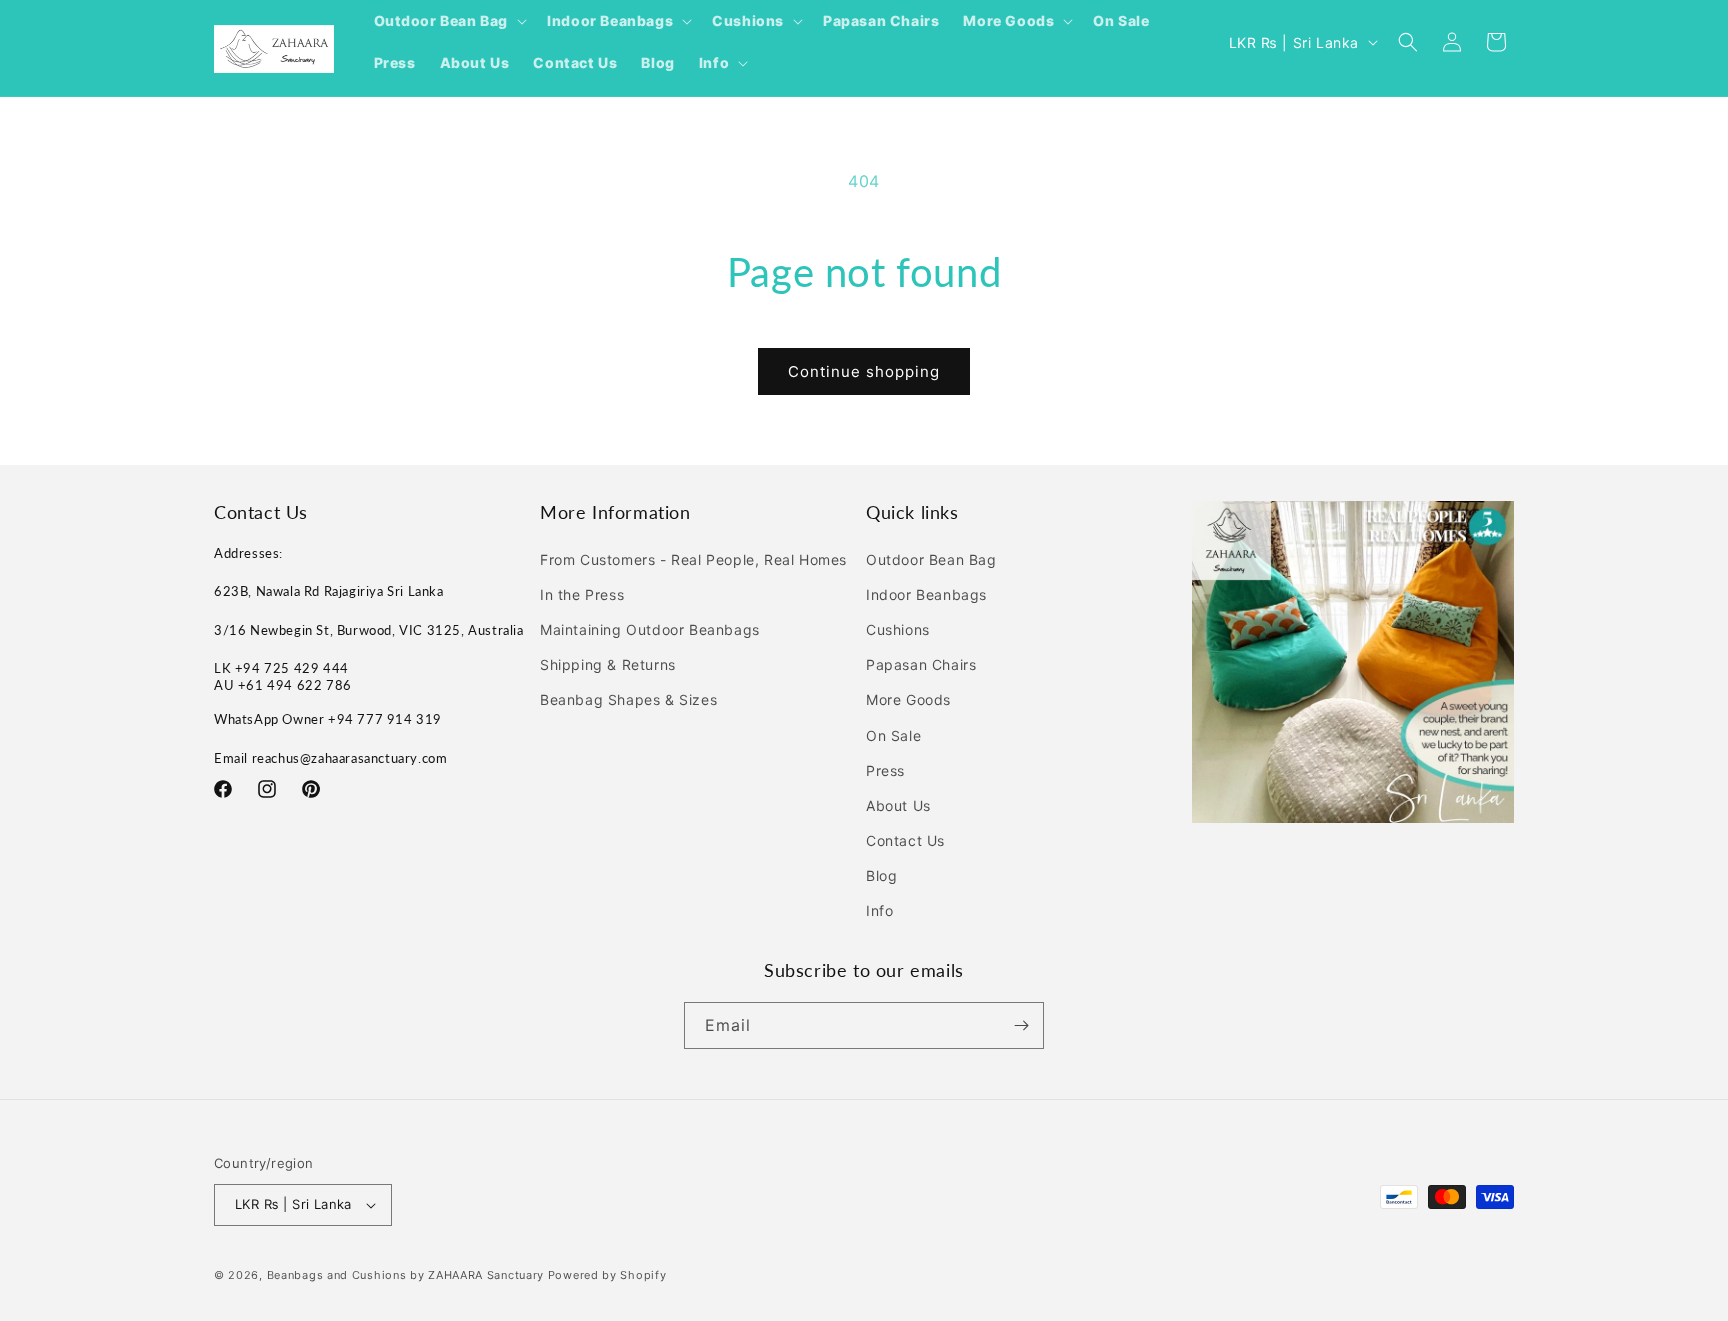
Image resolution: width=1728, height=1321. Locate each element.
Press (885, 770)
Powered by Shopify (607, 1275)
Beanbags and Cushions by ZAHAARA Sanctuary (405, 1275)
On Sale (893, 735)
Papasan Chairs (921, 664)
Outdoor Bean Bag (931, 559)
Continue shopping (864, 371)
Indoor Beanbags (926, 594)
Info (879, 911)
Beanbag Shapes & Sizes (628, 699)
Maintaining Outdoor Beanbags (650, 629)
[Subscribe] (1021, 1025)
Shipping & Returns (608, 664)
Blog (881, 875)
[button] (449, 21)
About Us (898, 805)
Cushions (898, 629)
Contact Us (905, 840)
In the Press (582, 594)
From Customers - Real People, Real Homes (693, 559)
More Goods (908, 699)
